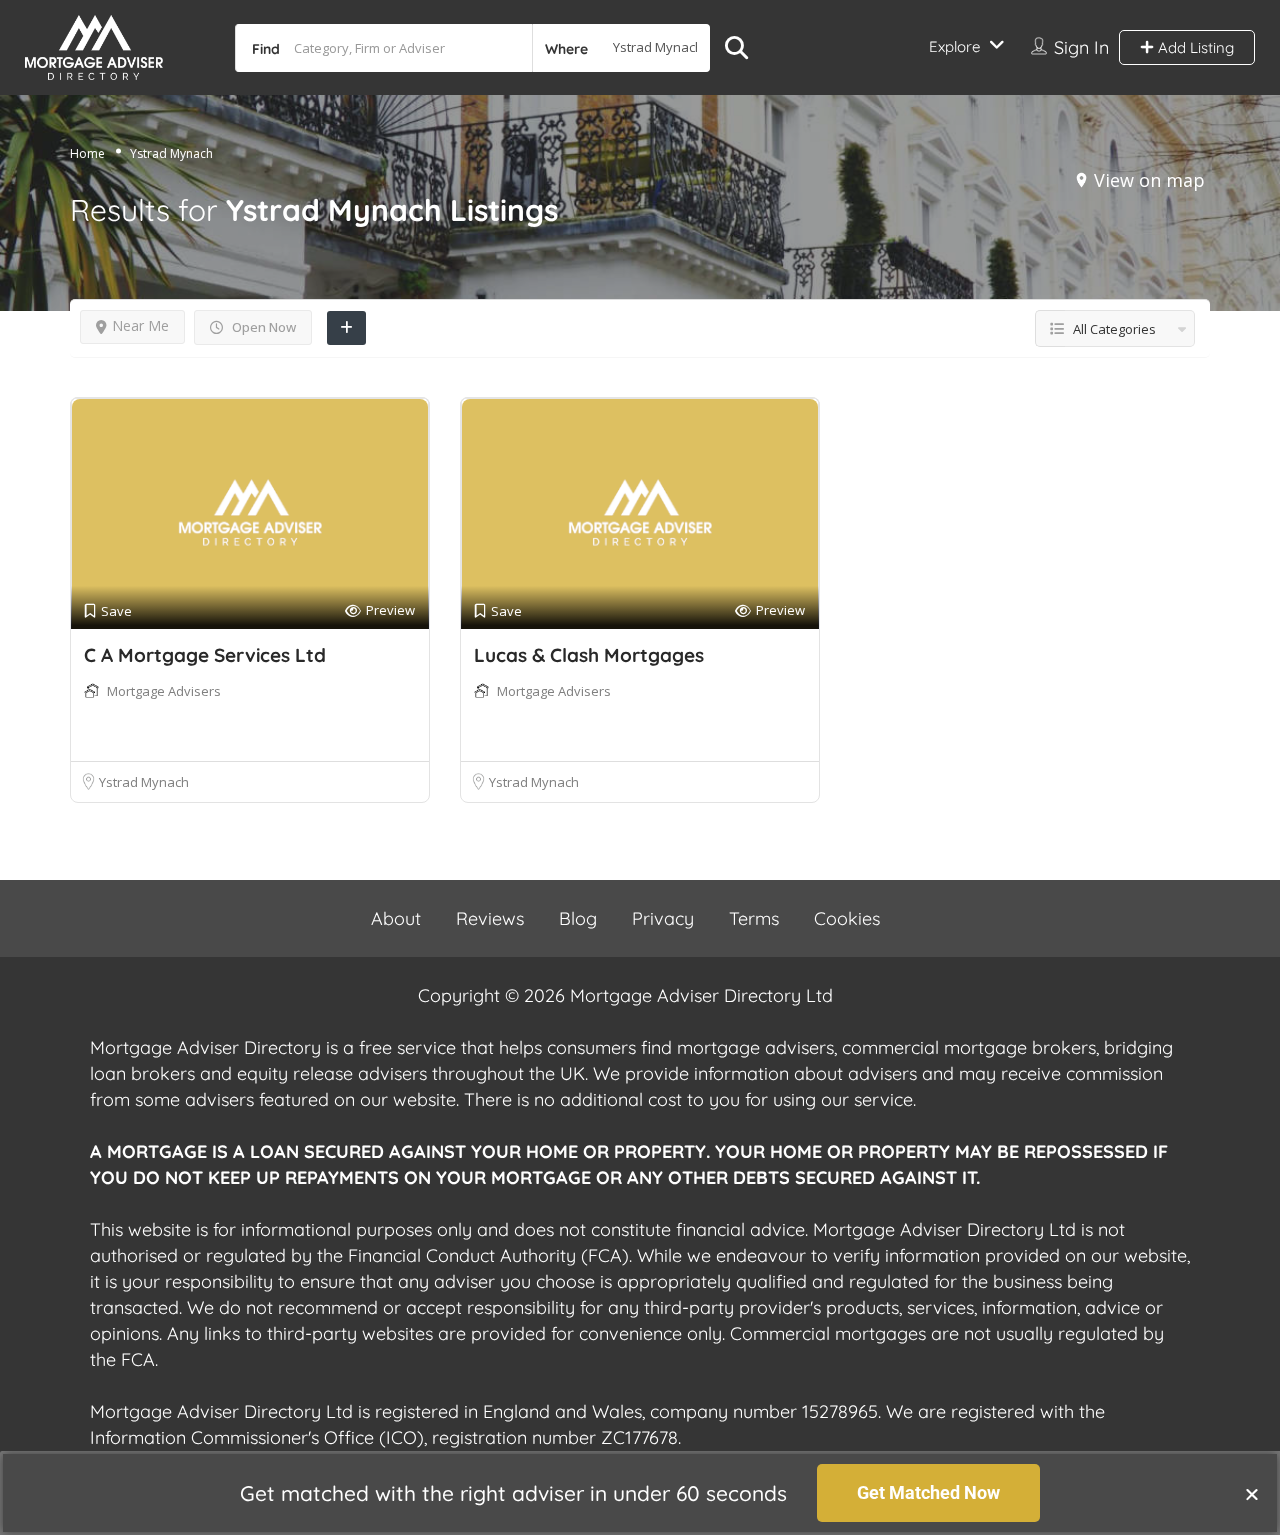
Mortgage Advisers (164, 691)
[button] (1252, 1494)
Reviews (490, 918)
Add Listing (1194, 47)
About (396, 918)
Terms (754, 918)
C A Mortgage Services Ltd (205, 655)
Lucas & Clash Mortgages (589, 655)
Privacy (663, 918)
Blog (578, 918)
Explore (954, 46)
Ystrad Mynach (144, 782)
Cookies (847, 918)
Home (87, 153)
